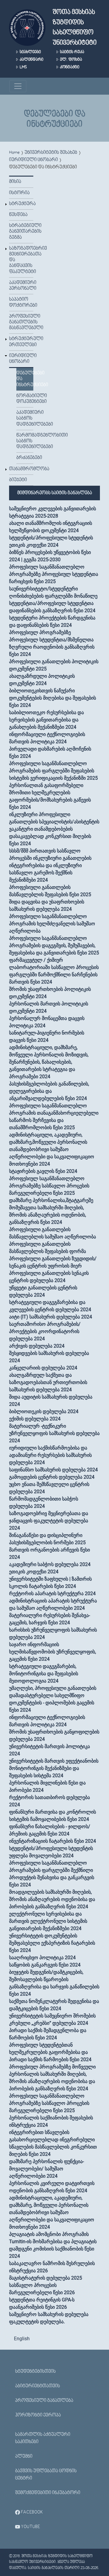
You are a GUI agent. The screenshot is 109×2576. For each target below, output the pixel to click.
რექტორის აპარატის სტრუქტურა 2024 (52, 1594)
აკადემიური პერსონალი (21, 286)
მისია (15, 182)
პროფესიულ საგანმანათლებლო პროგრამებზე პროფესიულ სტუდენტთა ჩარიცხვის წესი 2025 (54, 574)
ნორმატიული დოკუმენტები (25, 399)
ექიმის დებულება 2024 (35, 1419)
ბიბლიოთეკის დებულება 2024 (44, 1411)
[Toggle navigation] (18, 86)
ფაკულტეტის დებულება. (37, 2322)
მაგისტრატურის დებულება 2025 (46, 2278)
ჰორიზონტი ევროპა (38, 2415)
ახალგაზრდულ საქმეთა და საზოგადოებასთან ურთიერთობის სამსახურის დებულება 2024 (48, 1382)
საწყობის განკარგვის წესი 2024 (45, 1965)
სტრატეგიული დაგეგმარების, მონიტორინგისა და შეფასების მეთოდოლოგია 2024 (44, 1674)
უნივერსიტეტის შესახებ (51, 153)
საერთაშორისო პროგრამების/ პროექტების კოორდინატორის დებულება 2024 (45, 1331)
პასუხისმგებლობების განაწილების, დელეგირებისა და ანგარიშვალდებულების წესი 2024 (49, 1091)
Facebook (31, 2512)
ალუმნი (24, 2456)
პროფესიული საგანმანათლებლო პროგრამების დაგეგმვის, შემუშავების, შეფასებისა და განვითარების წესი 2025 (54, 945)
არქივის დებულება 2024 (37, 1346)
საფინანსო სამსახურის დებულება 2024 (53, 1470)
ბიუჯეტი (18, 480)
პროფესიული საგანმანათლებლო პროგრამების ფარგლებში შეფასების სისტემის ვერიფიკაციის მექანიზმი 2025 (53, 771)
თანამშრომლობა (21, 469)
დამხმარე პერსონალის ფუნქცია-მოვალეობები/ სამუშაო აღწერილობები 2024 (46, 2169)
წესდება (18, 215)
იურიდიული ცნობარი (33, 160)
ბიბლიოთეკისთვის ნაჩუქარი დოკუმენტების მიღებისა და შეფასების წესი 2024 (53, 698)
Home (14, 153)
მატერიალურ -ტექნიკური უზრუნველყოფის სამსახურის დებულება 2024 (54, 1433)
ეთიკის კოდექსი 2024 (34, 1572)
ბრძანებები (25, 458)
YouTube (30, 2527)
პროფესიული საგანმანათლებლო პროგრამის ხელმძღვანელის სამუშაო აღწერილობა (52, 924)
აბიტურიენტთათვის (38, 2386)
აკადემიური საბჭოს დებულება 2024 (50, 1564)
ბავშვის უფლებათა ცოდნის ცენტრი (46, 2475)
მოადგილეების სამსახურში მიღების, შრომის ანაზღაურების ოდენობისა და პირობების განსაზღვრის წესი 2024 (52, 1899)
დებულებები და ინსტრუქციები (25, 379)
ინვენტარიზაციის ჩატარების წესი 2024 (53, 1841)
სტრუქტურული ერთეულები (21, 342)
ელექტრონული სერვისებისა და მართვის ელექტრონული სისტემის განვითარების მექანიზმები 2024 (48, 1921)
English (22, 2339)
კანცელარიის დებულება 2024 (43, 1368)
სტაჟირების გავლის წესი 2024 (43, 1171)
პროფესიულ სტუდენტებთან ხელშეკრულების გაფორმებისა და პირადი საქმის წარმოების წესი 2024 (50, 2052)
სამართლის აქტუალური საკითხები (43, 2438)
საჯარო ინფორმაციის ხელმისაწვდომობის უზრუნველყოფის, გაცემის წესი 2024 (53, 1652)
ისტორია (19, 193)
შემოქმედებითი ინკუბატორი (48, 2493)
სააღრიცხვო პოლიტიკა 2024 (42, 1958)
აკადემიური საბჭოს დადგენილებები (25, 418)
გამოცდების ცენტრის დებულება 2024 (52, 1477)
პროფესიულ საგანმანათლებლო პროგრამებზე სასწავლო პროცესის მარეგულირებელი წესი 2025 (49, 1186)
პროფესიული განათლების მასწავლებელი (21, 322)
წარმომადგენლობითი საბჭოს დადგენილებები (25, 441)
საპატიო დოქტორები (21, 302)
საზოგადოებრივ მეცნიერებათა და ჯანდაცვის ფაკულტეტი (21, 260)
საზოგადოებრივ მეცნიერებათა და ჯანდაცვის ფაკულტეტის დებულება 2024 (49, 1521)
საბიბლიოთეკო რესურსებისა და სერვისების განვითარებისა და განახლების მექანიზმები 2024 (46, 720)
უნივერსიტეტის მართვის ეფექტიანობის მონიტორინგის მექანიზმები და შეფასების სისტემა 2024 (54, 1768)
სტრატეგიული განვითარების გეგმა (21, 231)
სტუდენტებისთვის (35, 2372)
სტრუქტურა (21, 204)
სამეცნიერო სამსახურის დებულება (49, 2314)
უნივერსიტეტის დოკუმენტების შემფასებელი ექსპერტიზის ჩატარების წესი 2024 (52, 1943)
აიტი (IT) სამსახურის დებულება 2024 (51, 1317)
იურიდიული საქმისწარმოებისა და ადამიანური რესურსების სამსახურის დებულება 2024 (50, 1455)
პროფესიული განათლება (44, 2401)
